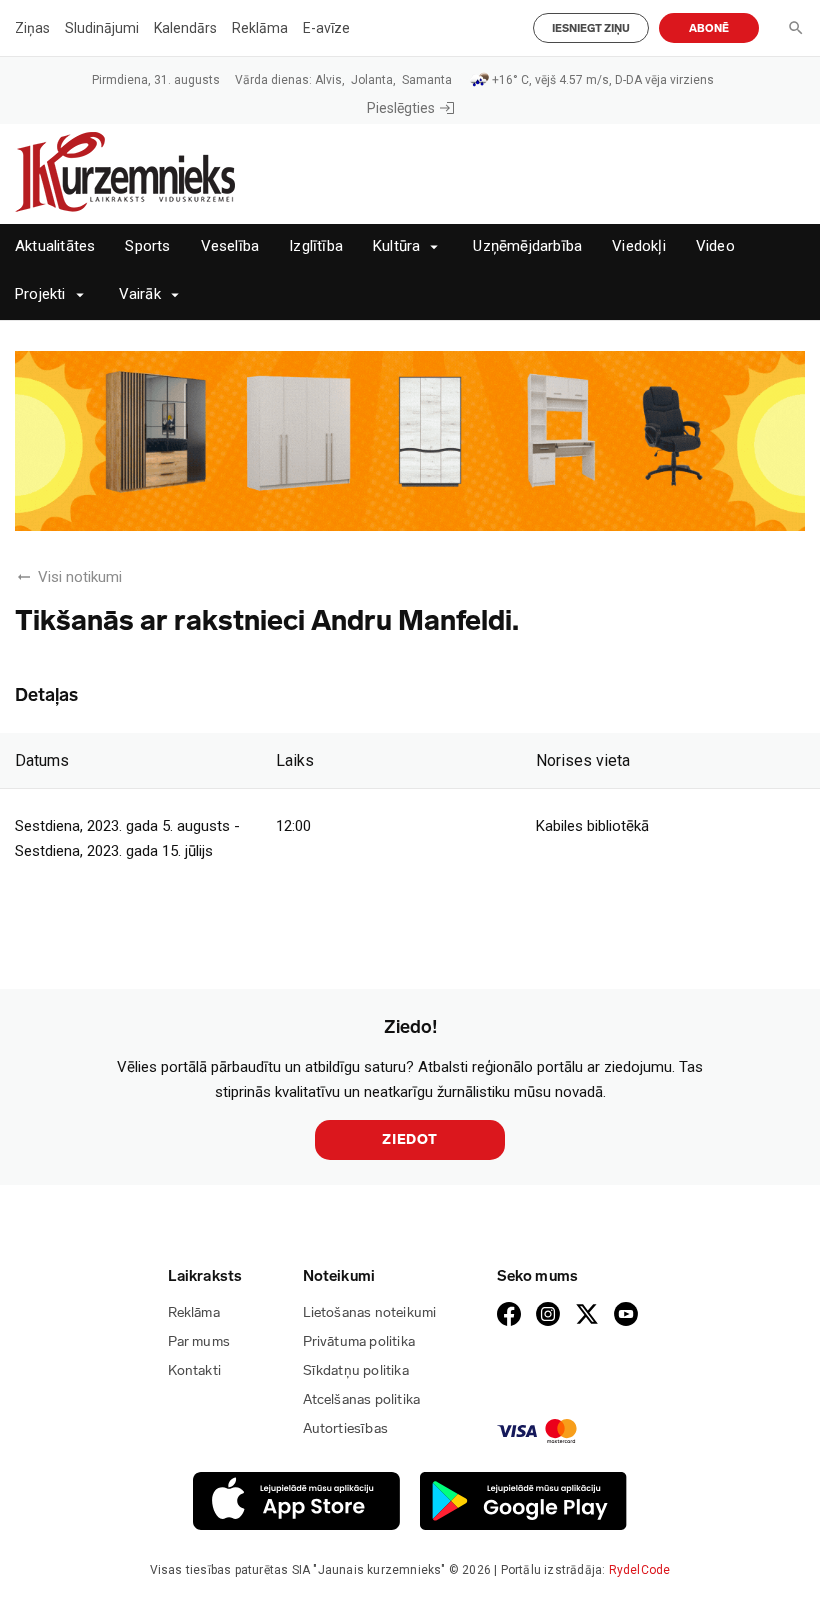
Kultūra (396, 246)
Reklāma (260, 28)
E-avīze (326, 28)
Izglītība (316, 246)
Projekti (40, 294)
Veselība (230, 246)
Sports (147, 246)
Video (715, 246)
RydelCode (640, 1570)
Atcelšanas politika (362, 1399)
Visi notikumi (80, 577)
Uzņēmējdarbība (527, 246)
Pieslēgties (401, 108)
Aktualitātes (55, 246)
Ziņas (32, 28)
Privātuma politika (359, 1341)
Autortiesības (346, 1428)
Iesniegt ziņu (591, 28)
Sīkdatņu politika (356, 1370)
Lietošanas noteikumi (370, 1312)
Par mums (199, 1341)
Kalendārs (185, 28)
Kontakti (195, 1370)
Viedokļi (639, 246)
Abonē (709, 28)
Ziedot (410, 1139)
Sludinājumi (102, 28)
